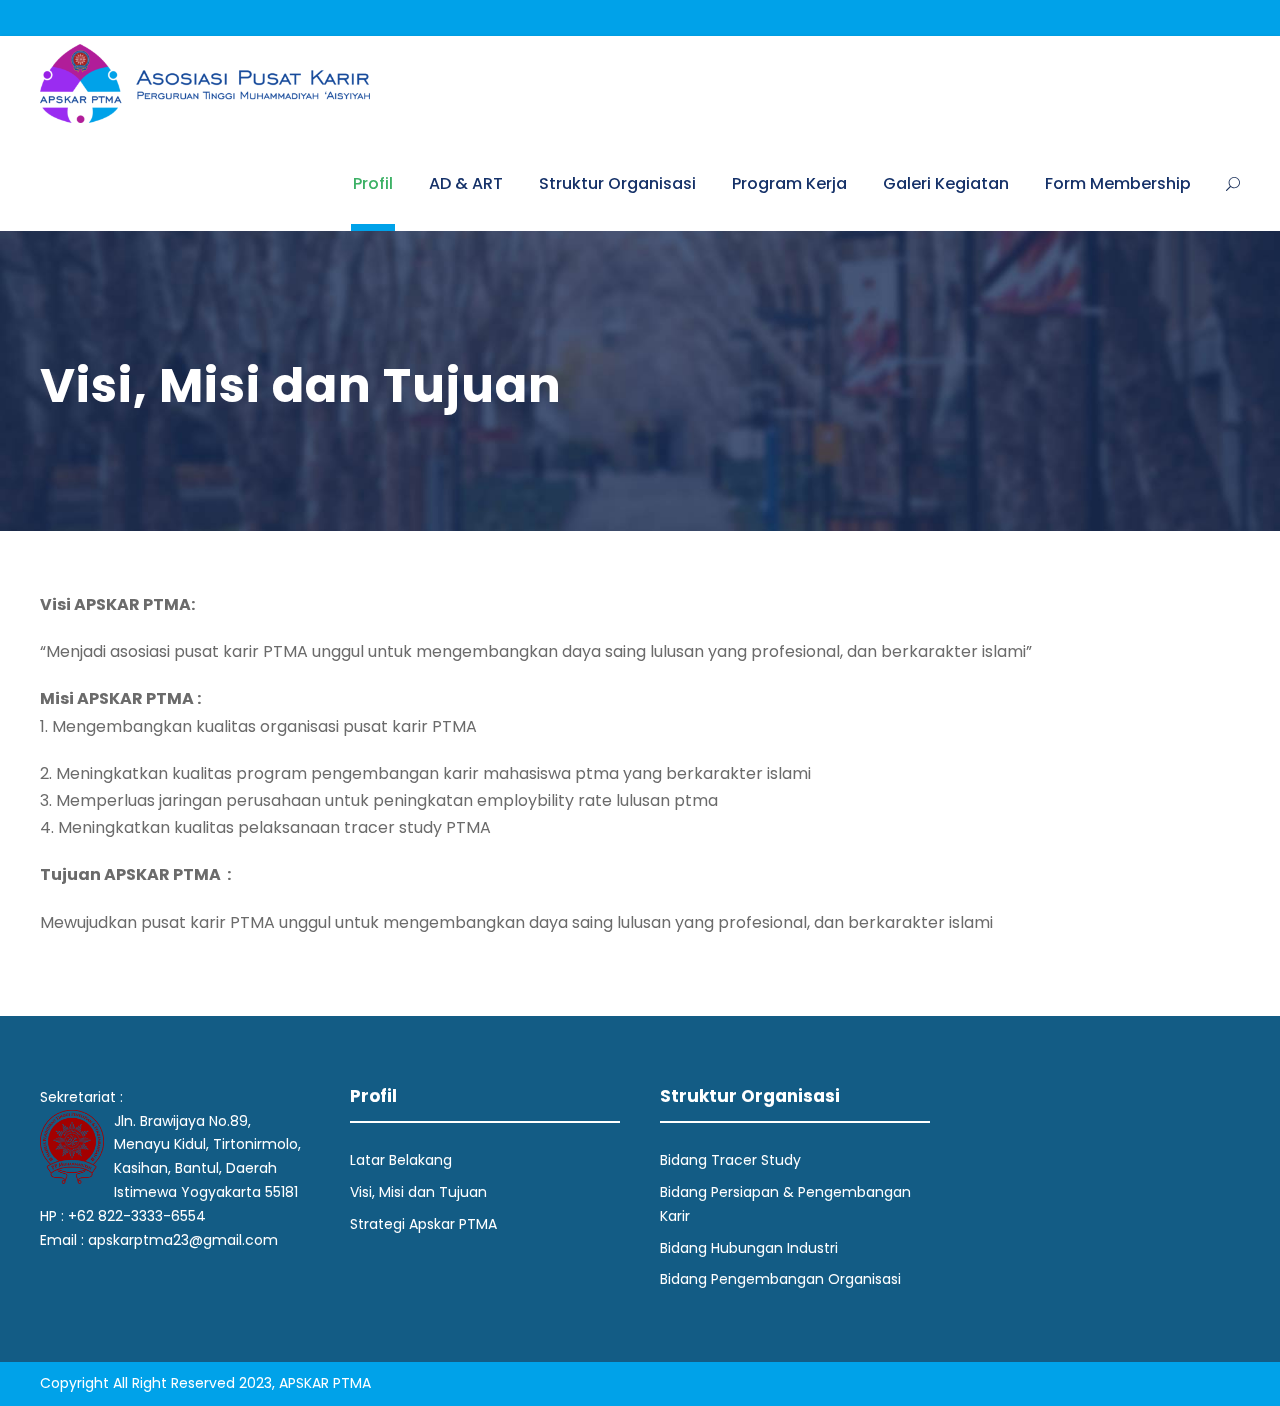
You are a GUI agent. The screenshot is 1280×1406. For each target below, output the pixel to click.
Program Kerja (789, 183)
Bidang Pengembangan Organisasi (780, 1279)
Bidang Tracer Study (730, 1160)
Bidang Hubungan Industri (749, 1248)
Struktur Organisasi (617, 183)
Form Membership (1118, 183)
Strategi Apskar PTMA (423, 1224)
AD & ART (466, 183)
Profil (373, 183)
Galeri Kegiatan (946, 183)
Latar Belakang (401, 1160)
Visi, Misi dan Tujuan (418, 1192)
